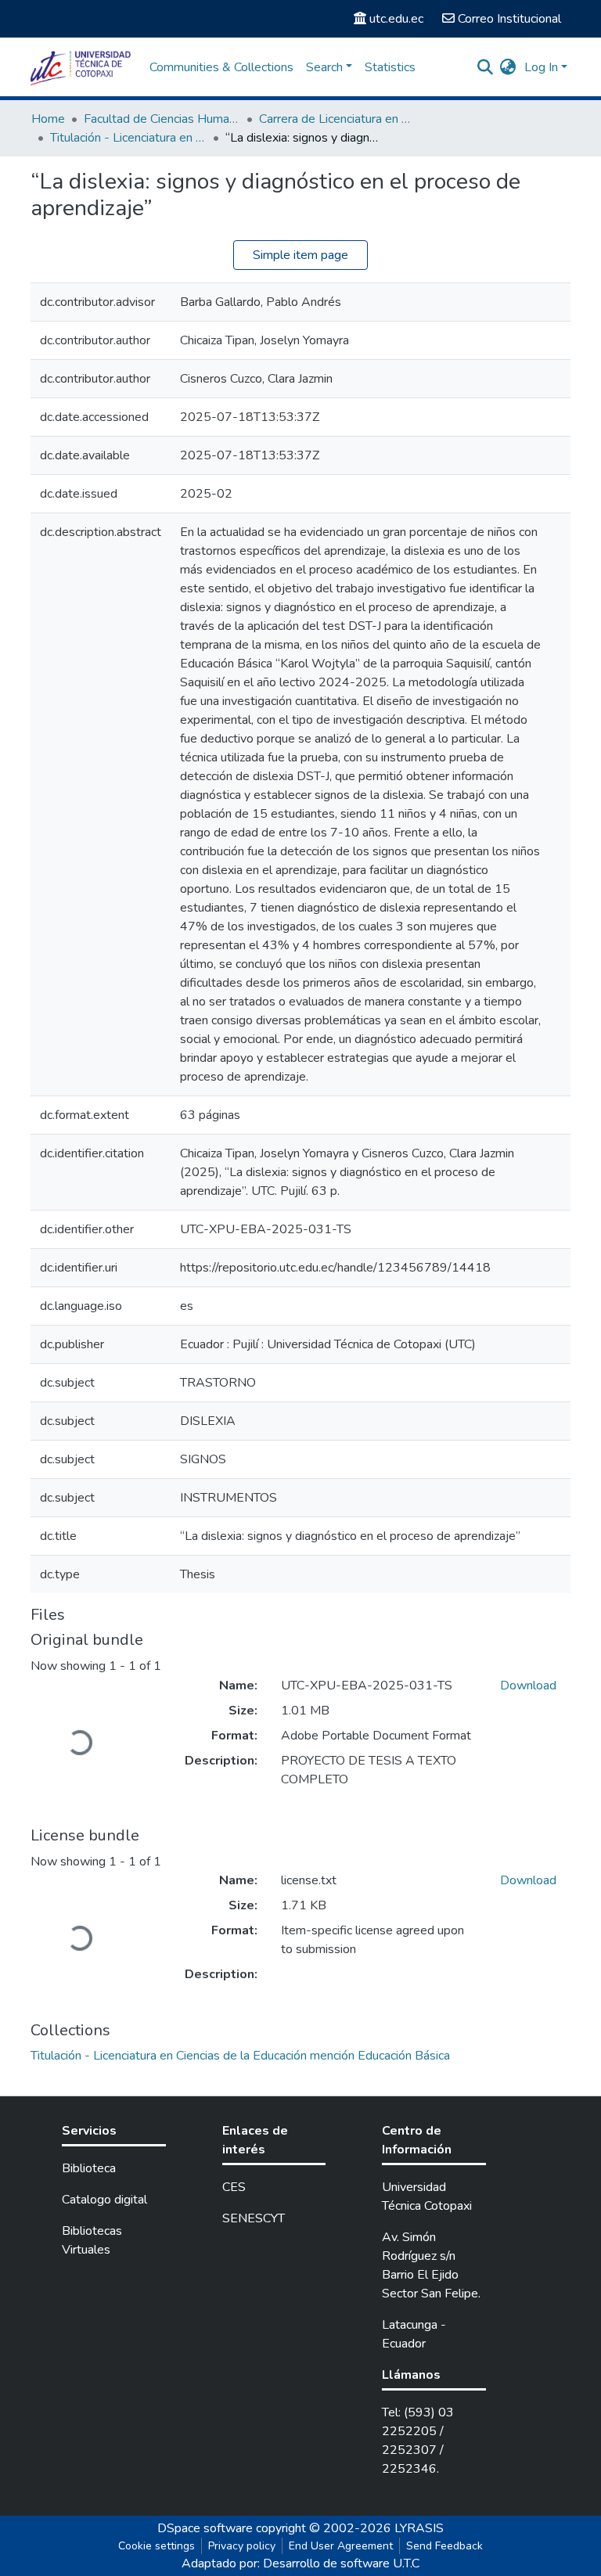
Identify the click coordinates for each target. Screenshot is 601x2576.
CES (234, 2187)
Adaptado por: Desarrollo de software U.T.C (300, 2563)
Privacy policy (242, 2546)
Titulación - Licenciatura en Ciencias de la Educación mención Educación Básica (128, 138)
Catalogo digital (104, 2200)
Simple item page (300, 255)
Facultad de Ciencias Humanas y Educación (162, 119)
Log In (541, 67)
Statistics (390, 67)
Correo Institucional (509, 19)
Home (48, 119)
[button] (508, 67)
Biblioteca (89, 2168)
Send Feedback (444, 2546)
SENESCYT (254, 2218)
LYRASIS (419, 2528)
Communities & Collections (221, 67)
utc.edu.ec (396, 19)
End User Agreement (341, 2546)
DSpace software (205, 2528)
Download (528, 1686)
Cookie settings (157, 2546)
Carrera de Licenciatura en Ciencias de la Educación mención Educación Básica (337, 119)
